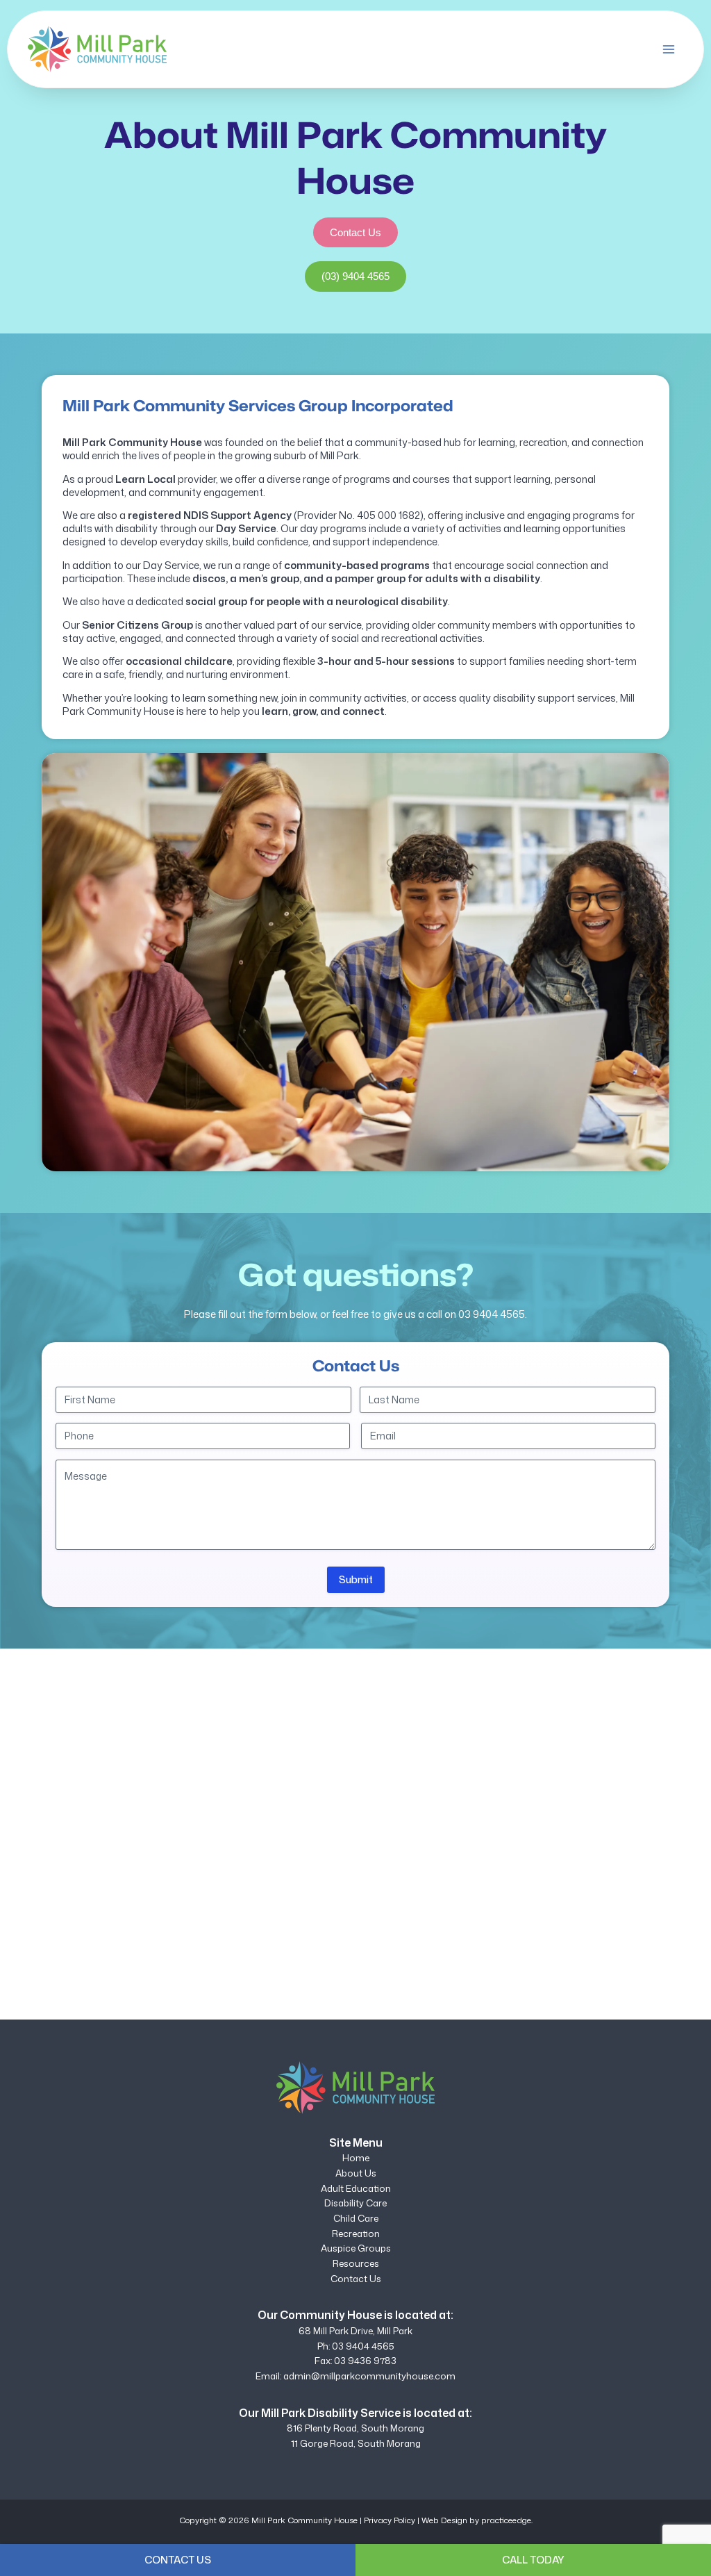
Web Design (444, 2520)
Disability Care (355, 2203)
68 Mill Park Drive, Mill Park (355, 2331)
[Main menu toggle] (669, 49)
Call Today (533, 2560)
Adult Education (356, 2188)
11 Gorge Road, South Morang (356, 2443)
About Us (356, 2173)
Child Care (356, 2218)
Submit (356, 1579)
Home (356, 2158)
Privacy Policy (390, 2520)
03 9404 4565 (492, 1314)
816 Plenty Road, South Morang (355, 2428)
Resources (356, 2263)
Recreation (356, 2234)
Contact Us (356, 2279)
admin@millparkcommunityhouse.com (369, 2376)
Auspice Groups (356, 2248)
